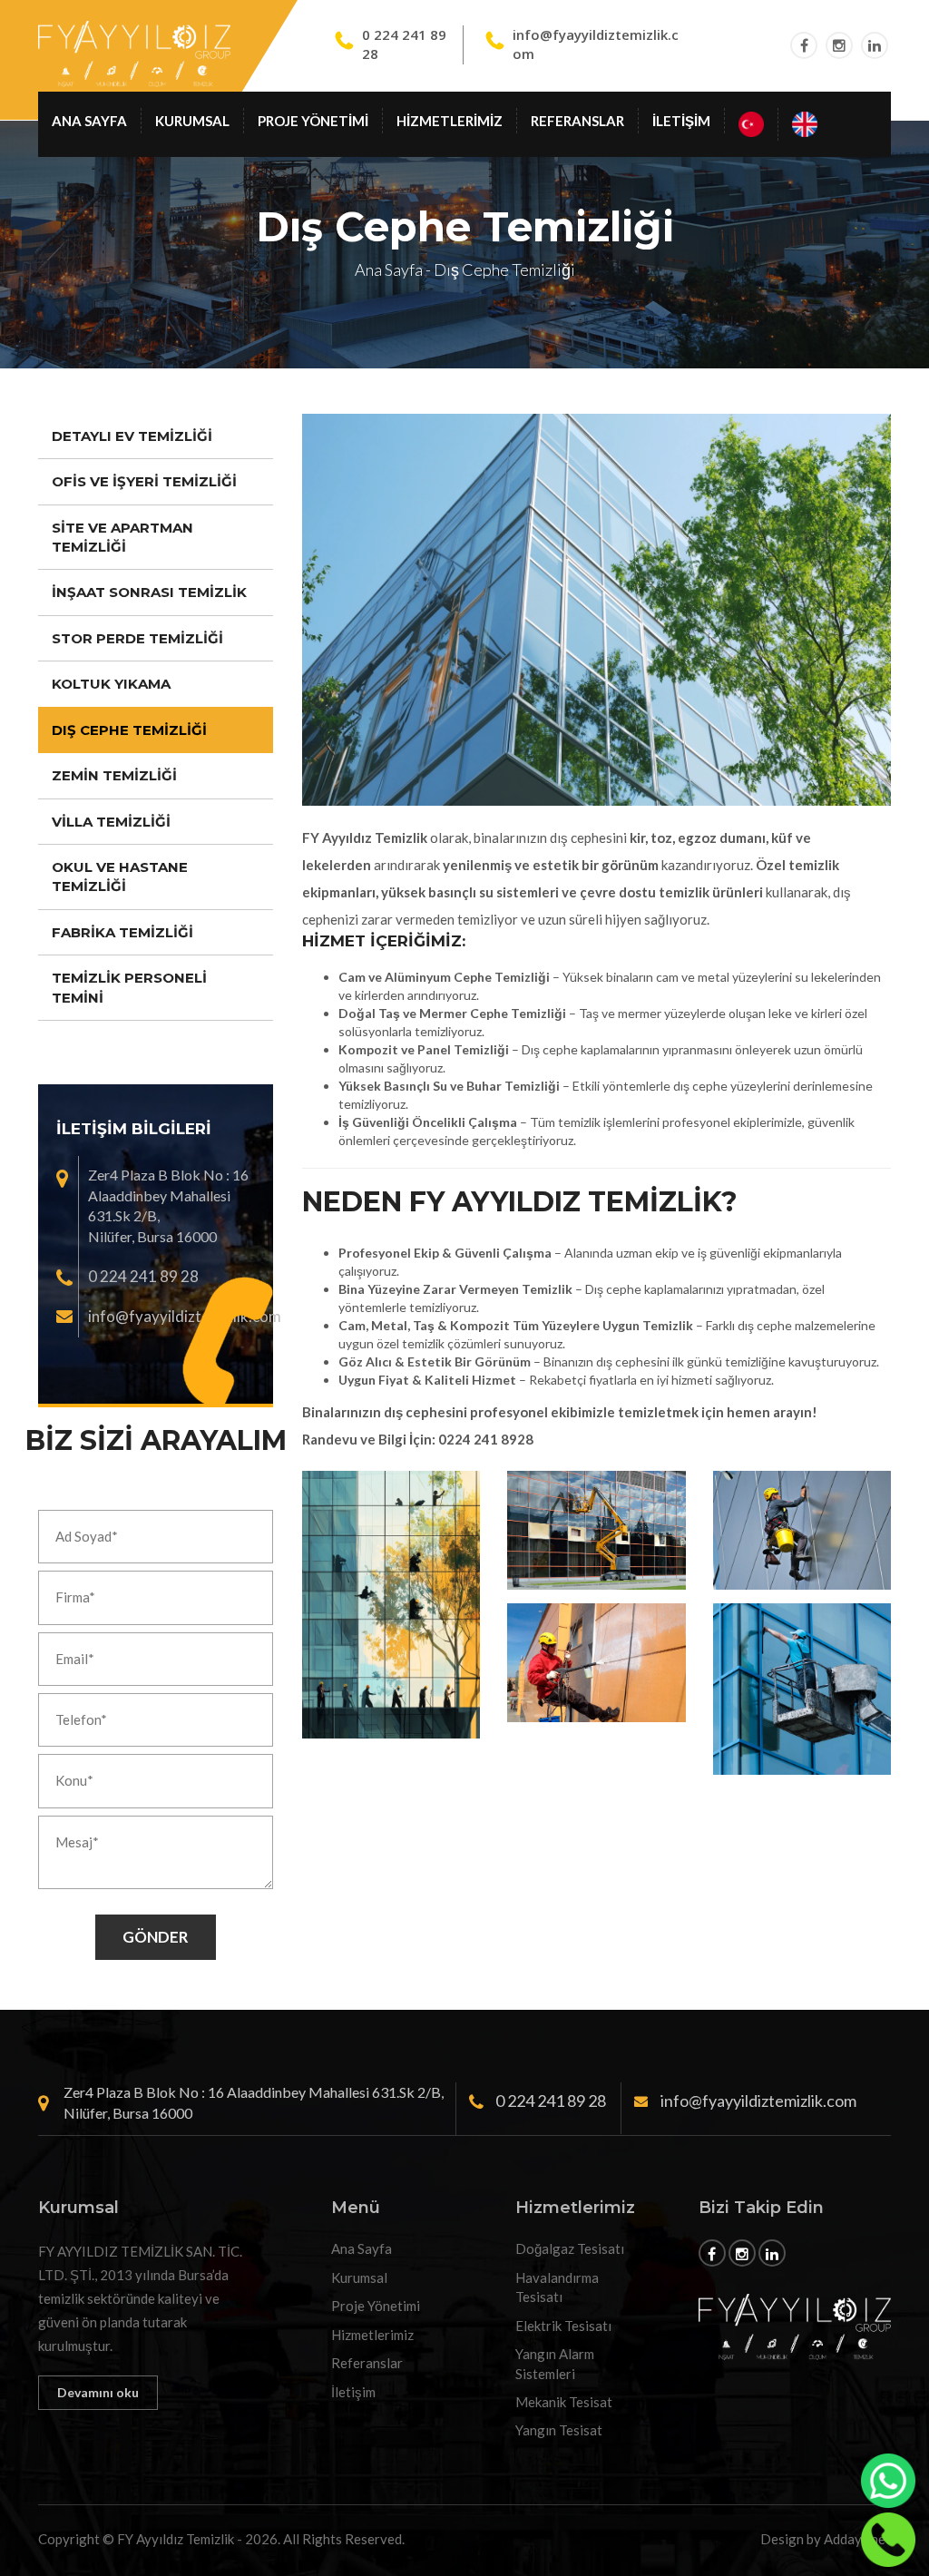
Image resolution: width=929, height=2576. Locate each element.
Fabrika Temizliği (122, 932)
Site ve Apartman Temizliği (122, 537)
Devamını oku (98, 2392)
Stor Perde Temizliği (137, 638)
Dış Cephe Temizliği (129, 730)
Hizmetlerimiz (450, 121)
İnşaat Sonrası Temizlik (149, 592)
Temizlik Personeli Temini (129, 987)
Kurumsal (192, 121)
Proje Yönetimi (313, 121)
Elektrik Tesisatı (563, 2326)
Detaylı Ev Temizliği (132, 436)
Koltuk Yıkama (111, 684)
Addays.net (857, 2539)
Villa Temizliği (111, 822)
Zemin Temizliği (114, 775)
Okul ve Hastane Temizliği (120, 877)
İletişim (681, 121)
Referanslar (577, 121)
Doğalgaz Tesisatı (570, 2248)
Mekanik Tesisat (564, 2402)
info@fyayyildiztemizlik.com (185, 1316)
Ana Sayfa (89, 121)
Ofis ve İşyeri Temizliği (144, 481)
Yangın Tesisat (559, 2430)
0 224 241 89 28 (143, 1276)
